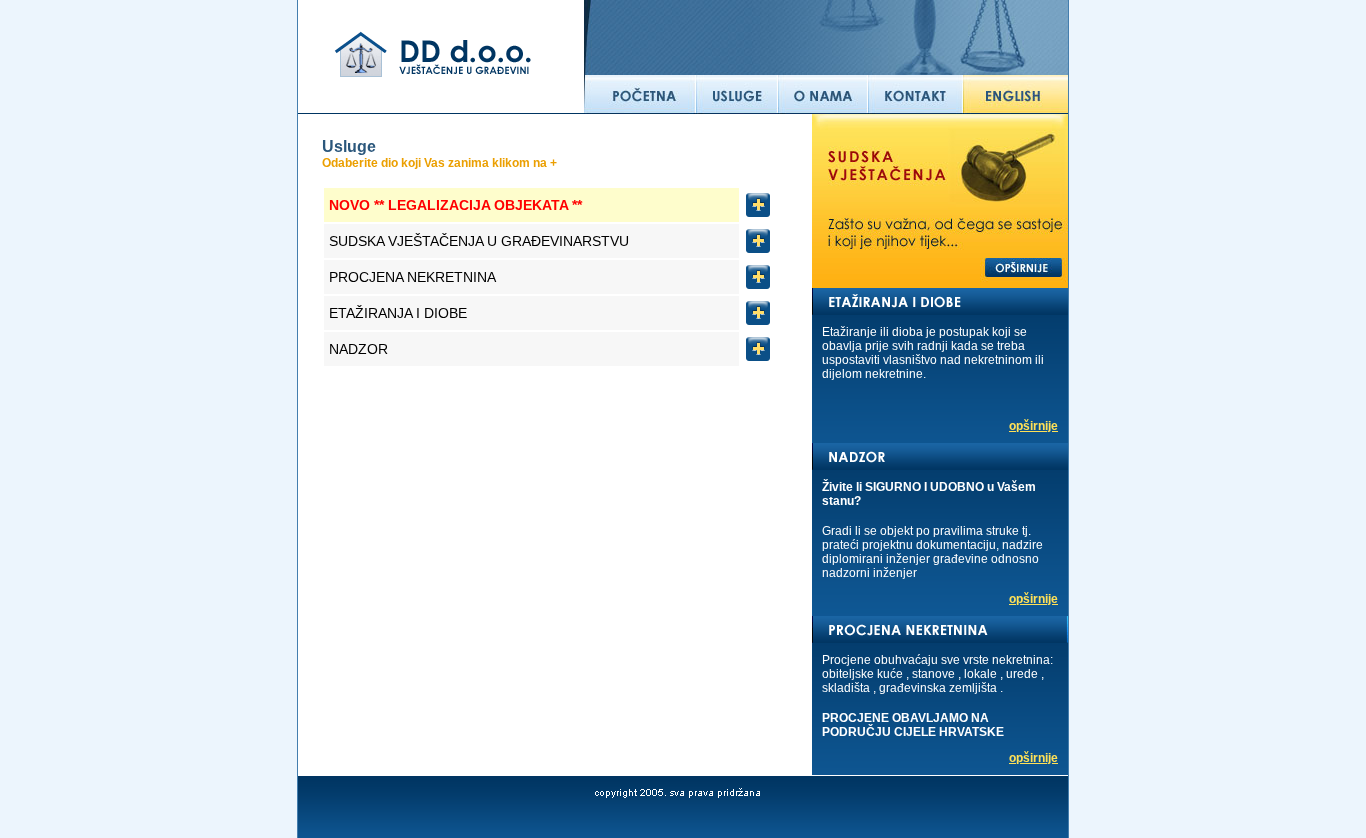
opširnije (1033, 426)
